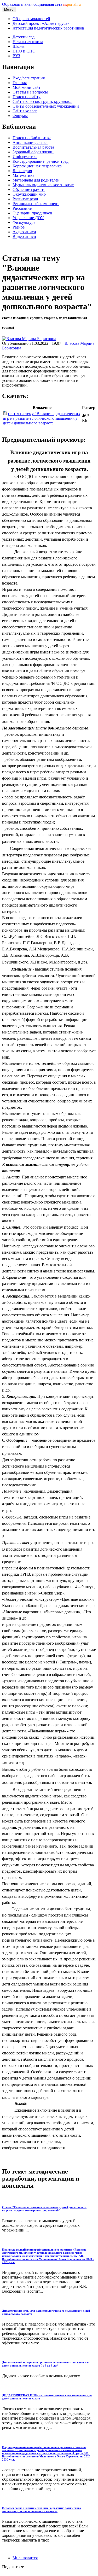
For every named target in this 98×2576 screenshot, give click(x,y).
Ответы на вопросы (30, 92)
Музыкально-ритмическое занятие (43, 185)
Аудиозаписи (24, 232)
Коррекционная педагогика (37, 166)
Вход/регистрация (29, 78)
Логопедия (22, 171)
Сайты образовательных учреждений (46, 106)
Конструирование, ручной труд (41, 161)
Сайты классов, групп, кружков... (42, 101)
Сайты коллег (25, 111)
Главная (20, 83)
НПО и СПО (24, 51)
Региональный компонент (36, 204)
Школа (19, 46)
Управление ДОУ (28, 218)
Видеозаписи (24, 236)
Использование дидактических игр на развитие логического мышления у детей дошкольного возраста (42, 2509)
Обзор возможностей (31, 19)
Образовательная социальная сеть (41, 4)
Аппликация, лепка (30, 142)
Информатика (25, 157)
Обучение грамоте (29, 189)
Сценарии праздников (32, 213)
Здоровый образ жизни (33, 152)
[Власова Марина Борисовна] (29, 339)
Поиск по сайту (27, 97)
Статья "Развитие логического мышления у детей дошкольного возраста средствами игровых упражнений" (44, 2209)
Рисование (22, 208)
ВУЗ (16, 56)
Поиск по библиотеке (32, 138)
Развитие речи (25, 199)
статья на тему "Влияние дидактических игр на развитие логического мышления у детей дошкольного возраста (42, 418)
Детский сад (24, 37)
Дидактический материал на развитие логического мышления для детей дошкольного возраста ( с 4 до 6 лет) (46, 2364)
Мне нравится (25, 2558)
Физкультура (24, 222)
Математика (23, 175)
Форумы (20, 116)
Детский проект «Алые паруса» (41, 23)
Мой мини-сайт (27, 87)
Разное (19, 227)
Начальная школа (28, 42)
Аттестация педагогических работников (48, 28)
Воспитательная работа (33, 147)
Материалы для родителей (36, 180)
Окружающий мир (29, 194)
